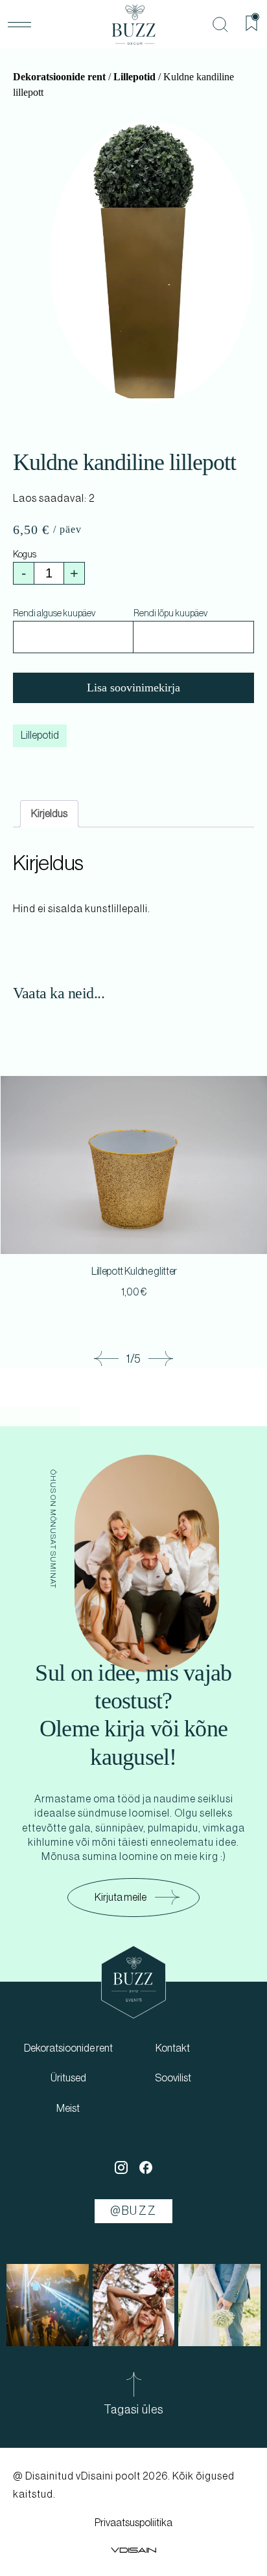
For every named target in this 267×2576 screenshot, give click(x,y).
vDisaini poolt (108, 2476)
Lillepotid (134, 77)
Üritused (68, 2078)
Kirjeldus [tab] (49, 814)
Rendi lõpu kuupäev (170, 614)
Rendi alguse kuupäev (54, 614)
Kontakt (173, 2048)
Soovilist (173, 2078)
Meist (68, 2109)
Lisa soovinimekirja (133, 688)
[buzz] (133, 25)
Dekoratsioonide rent (59, 77)
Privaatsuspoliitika (133, 2523)
